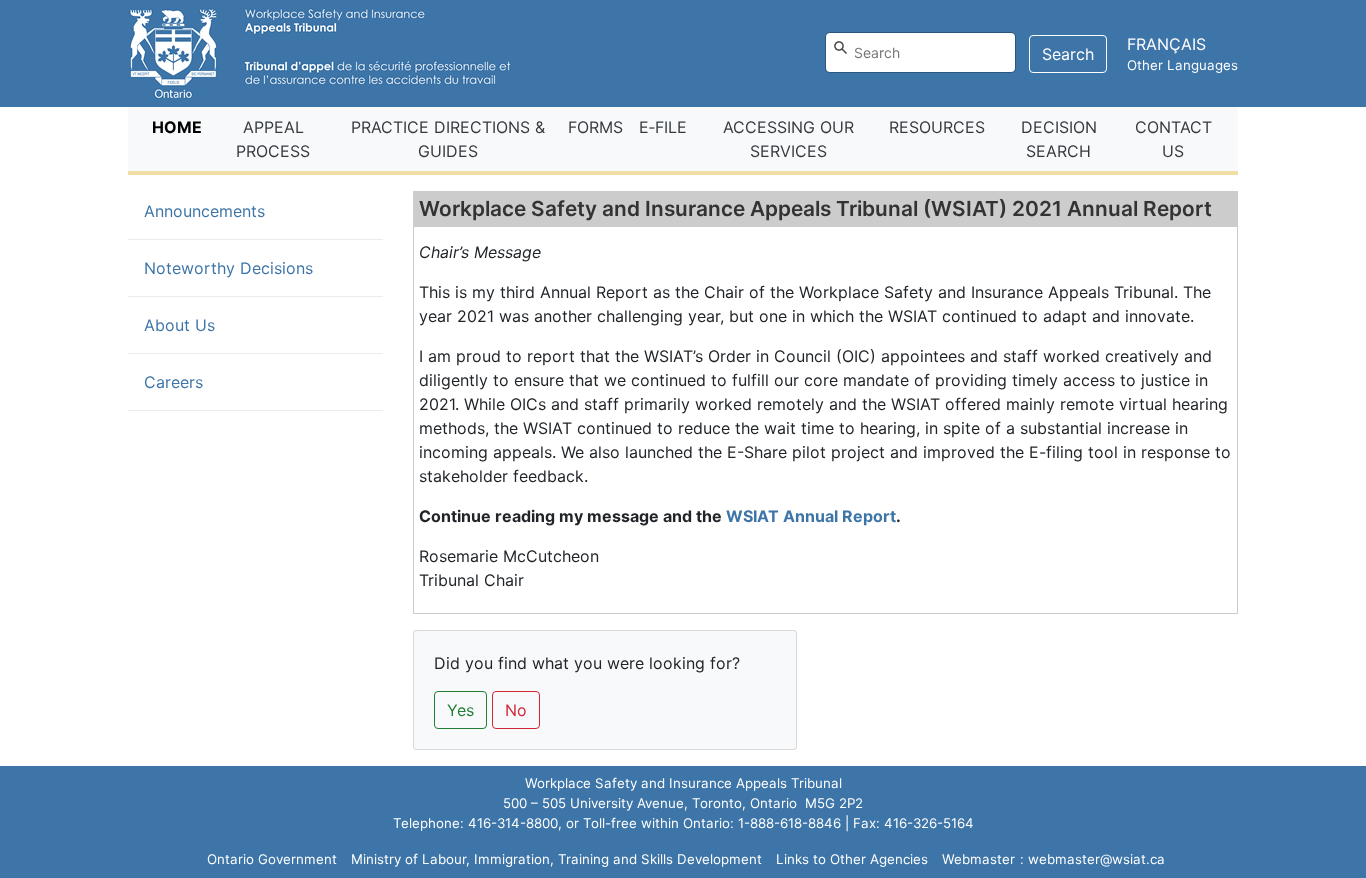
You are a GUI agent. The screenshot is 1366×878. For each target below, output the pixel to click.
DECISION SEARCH (1059, 139)
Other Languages (1182, 65)
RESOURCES (937, 127)
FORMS (595, 127)
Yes (460, 710)
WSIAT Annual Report (811, 516)
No (516, 710)
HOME (181, 126)
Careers (173, 382)
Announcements (237, 210)
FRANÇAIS (1166, 44)
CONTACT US (1173, 139)
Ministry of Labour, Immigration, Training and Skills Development (556, 859)
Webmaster (978, 859)
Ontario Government (272, 859)
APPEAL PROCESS (273, 139)
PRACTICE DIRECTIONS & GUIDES (448, 139)
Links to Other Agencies (852, 859)
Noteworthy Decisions (228, 268)
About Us (179, 325)
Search (1068, 54)
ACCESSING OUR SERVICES (788, 139)
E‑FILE (663, 127)
